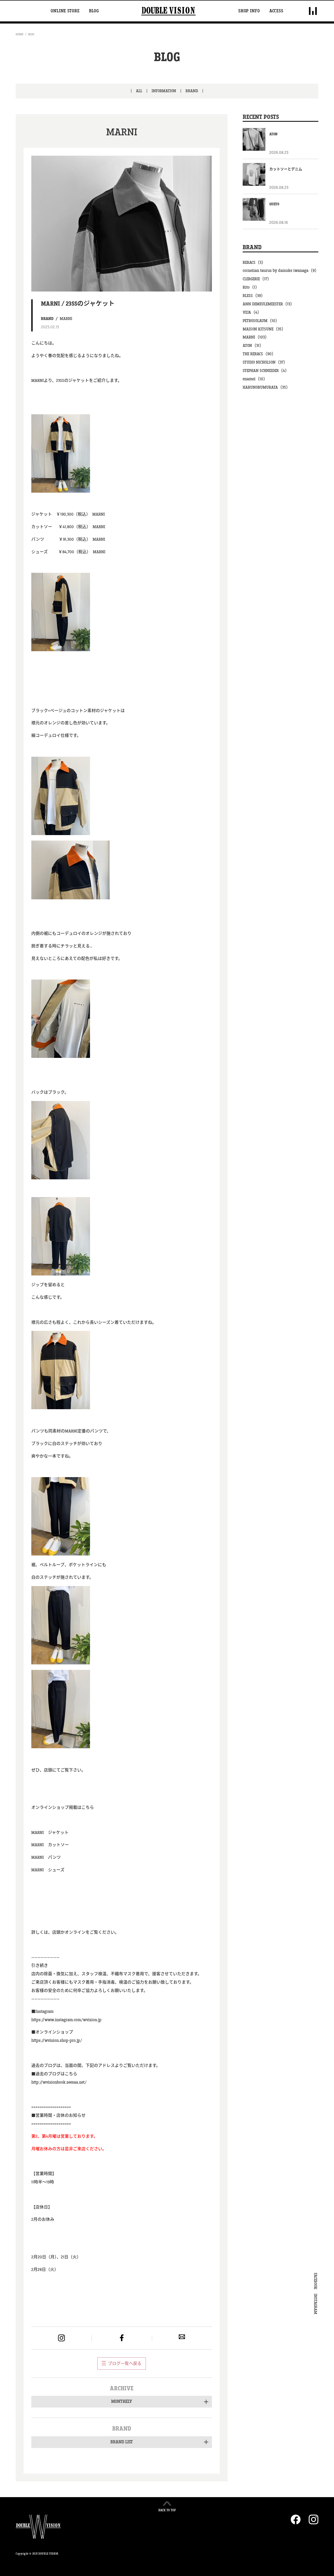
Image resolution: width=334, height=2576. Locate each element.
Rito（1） (251, 287)
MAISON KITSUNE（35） (264, 329)
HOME (20, 34)
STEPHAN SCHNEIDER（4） (266, 371)
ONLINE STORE (65, 11)
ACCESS (276, 11)
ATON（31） (253, 346)
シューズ (56, 1870)
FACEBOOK (315, 2281)
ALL (139, 91)
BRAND (192, 91)
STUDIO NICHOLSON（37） (265, 362)
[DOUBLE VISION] (168, 11)
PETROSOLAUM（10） (261, 321)
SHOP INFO (249, 11)
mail (182, 2337)
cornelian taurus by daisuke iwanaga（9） (281, 271)
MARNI (66, 319)
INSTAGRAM (315, 2304)
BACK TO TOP (167, 2510)
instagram (61, 2338)
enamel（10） (255, 379)
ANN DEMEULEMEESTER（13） (269, 304)
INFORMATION (164, 91)
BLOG (94, 11)
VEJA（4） (252, 313)
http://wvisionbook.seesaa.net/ (59, 2082)
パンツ (54, 1858)
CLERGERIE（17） (257, 279)
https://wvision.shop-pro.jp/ (57, 2041)
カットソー (58, 1845)
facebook (122, 2338)
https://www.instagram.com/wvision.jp (66, 2020)
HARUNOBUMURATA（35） (266, 387)
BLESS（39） (254, 296)
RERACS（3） (254, 263)
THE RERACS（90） (259, 354)
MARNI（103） (256, 337)
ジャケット (58, 1833)
